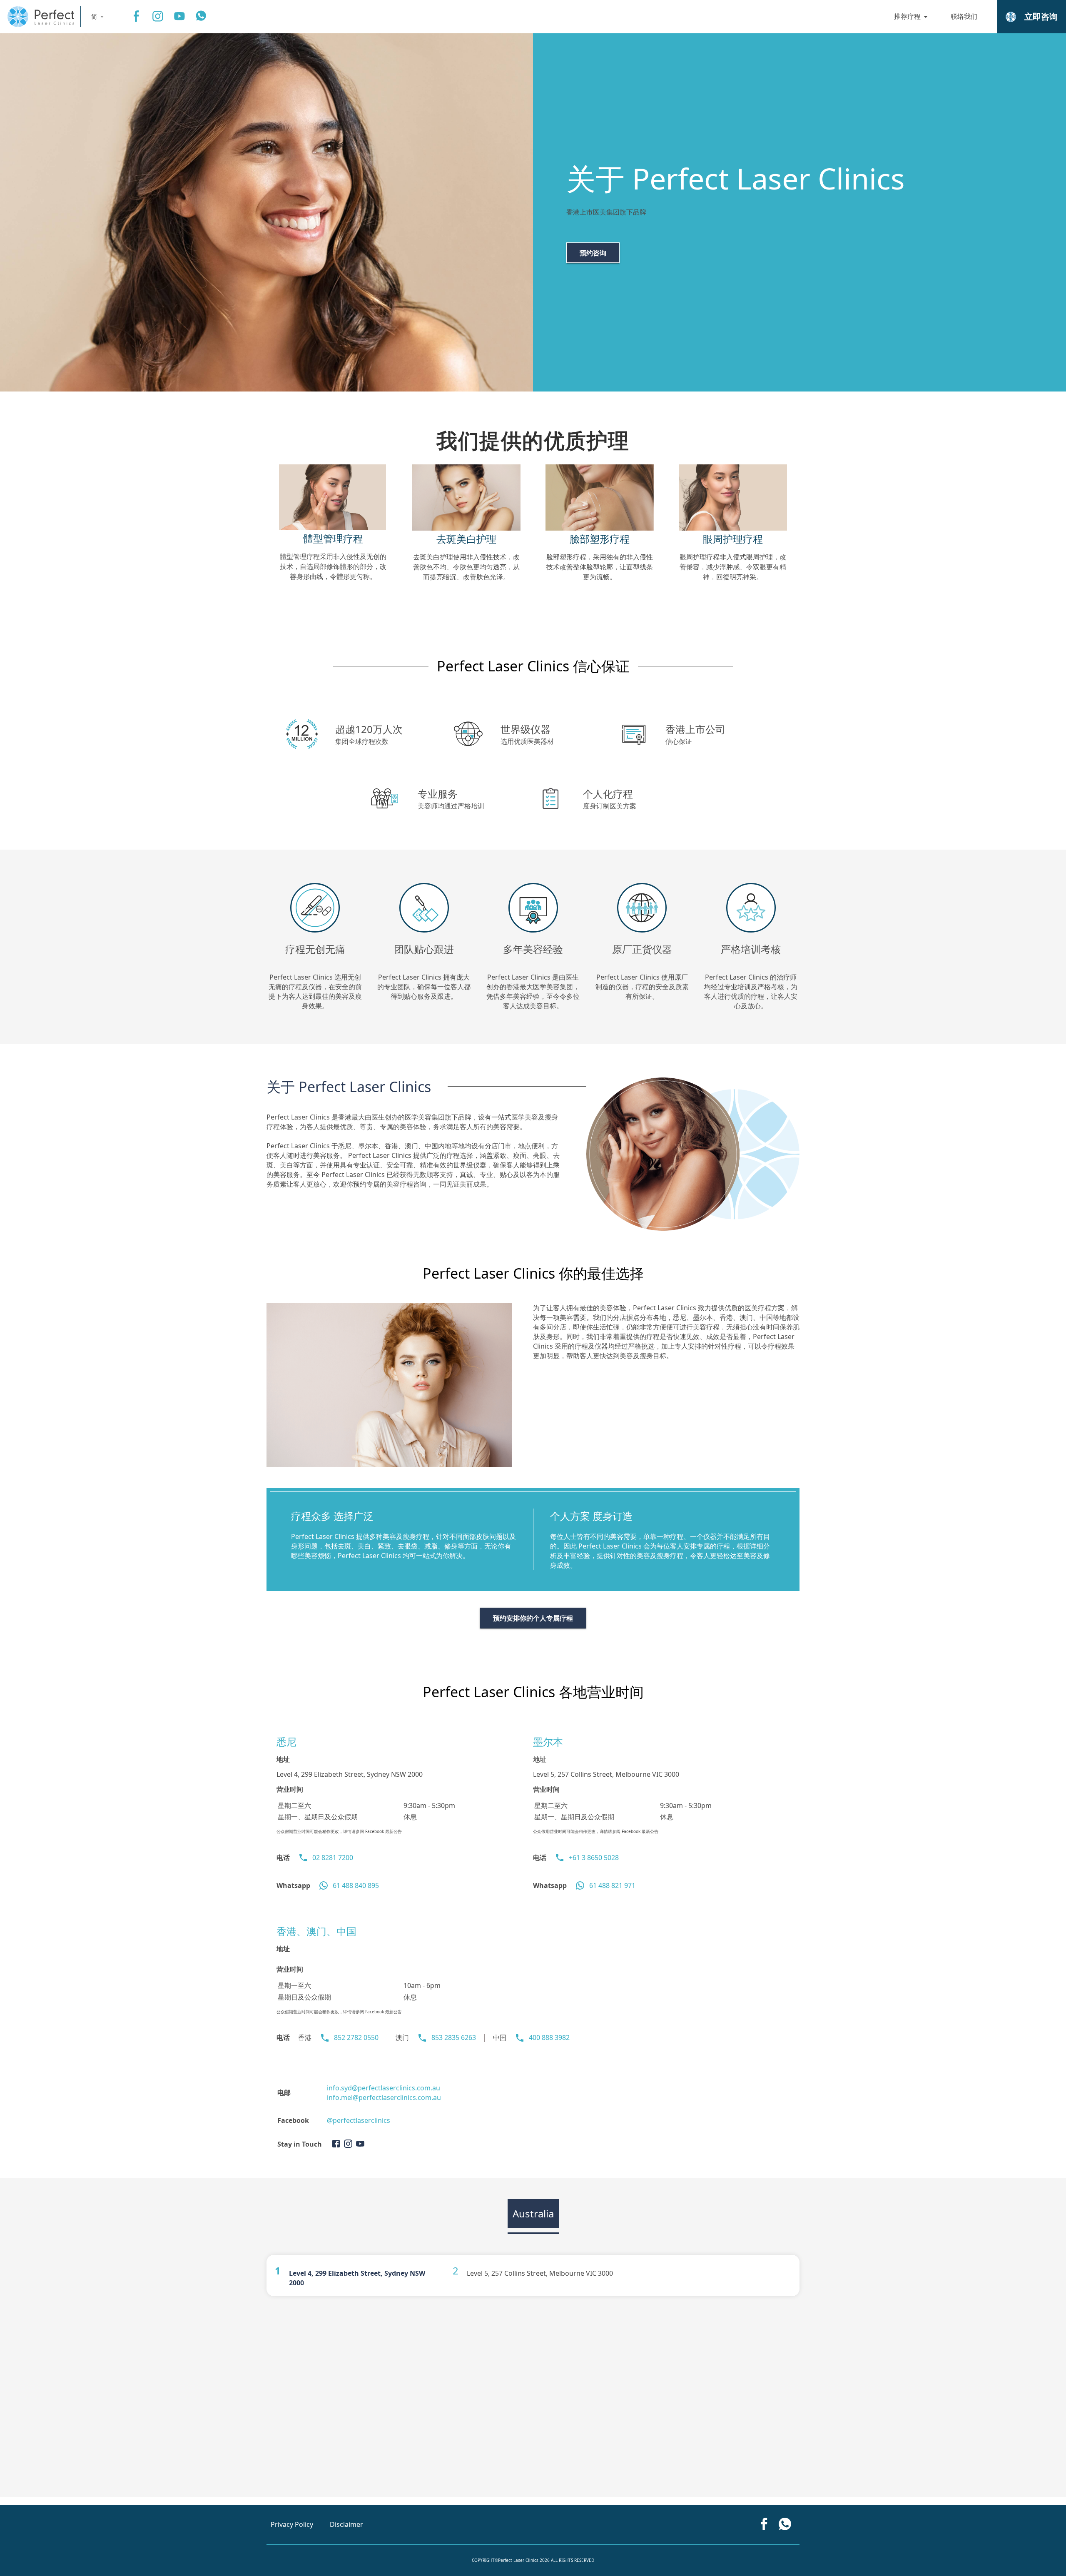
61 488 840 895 (356, 1885)
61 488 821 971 (612, 1885)
